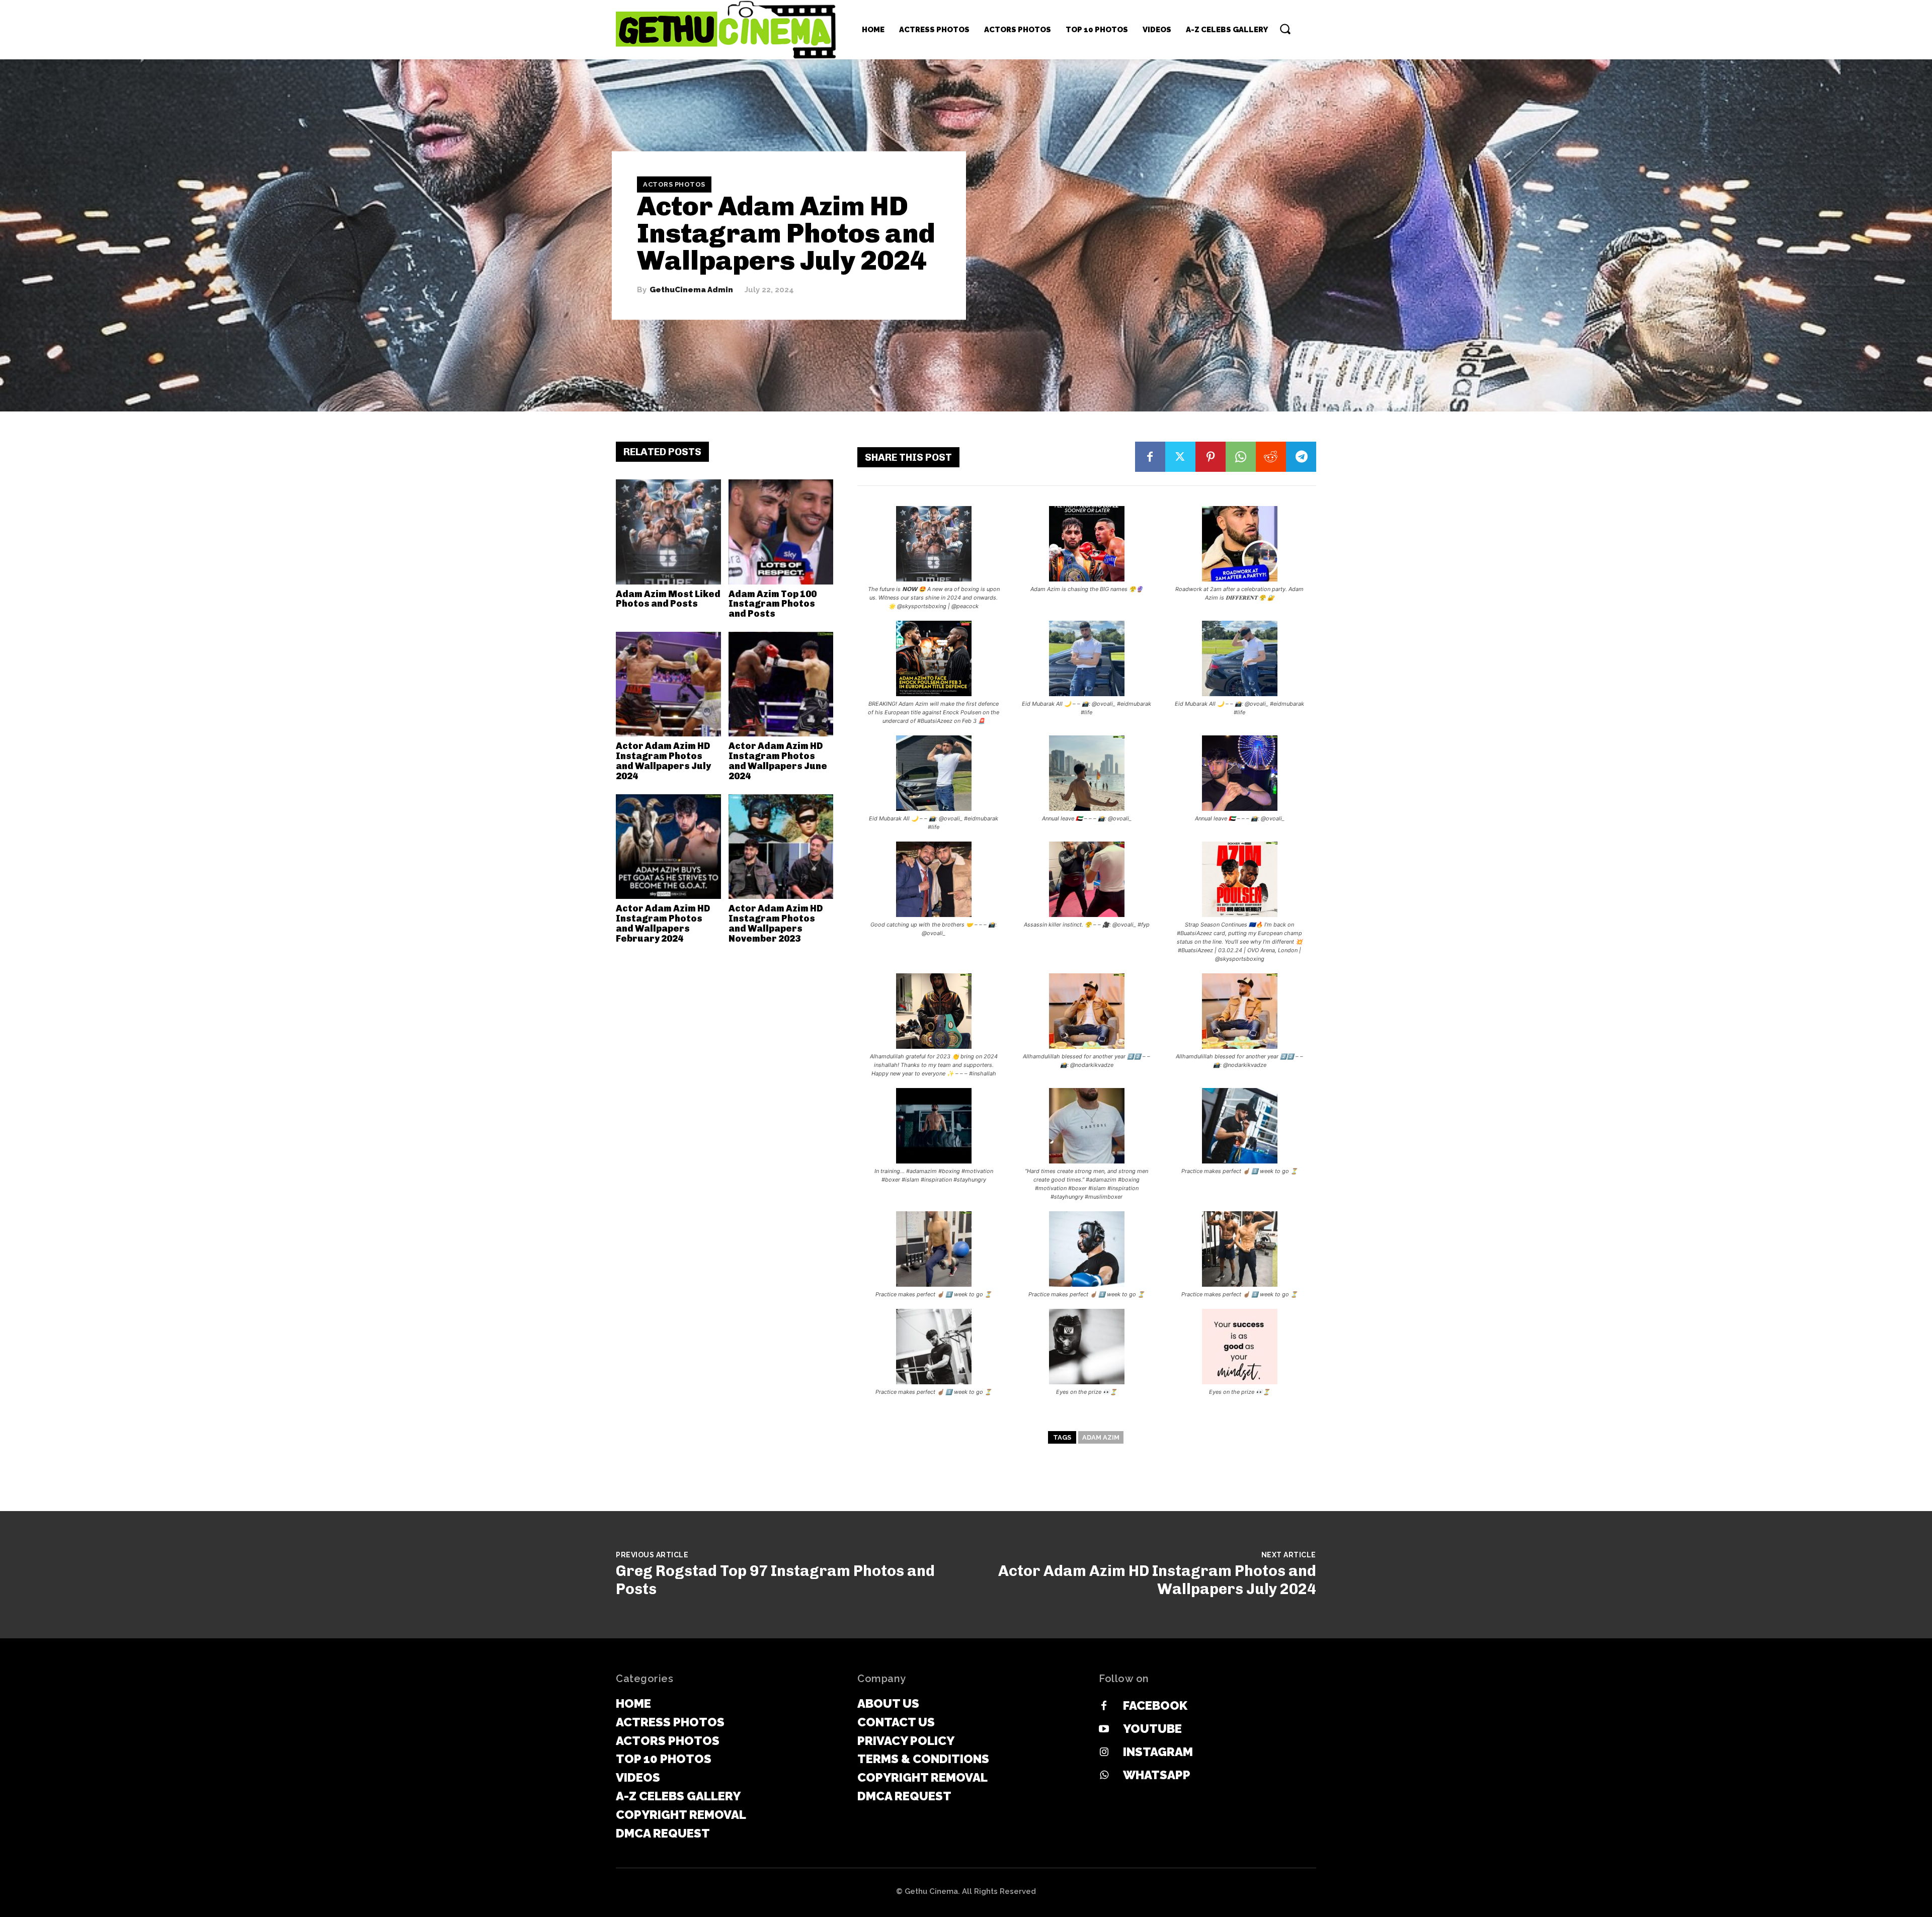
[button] (1285, 29)
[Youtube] (1104, 1729)
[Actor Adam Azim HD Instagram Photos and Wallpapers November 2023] (781, 847)
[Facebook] (1150, 457)
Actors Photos (674, 184)
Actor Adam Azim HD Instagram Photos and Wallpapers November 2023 (776, 923)
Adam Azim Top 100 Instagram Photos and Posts (773, 604)
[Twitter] (1180, 457)
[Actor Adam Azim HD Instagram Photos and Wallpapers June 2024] (781, 684)
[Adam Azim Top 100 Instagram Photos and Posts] (781, 532)
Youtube (1152, 1729)
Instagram (1158, 1752)
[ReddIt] (1271, 457)
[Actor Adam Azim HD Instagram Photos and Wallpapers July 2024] (668, 684)
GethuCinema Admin (691, 290)
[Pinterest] (1211, 457)
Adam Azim (1101, 1437)
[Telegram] (1301, 457)
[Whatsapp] (1104, 1776)
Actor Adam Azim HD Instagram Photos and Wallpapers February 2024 (663, 923)
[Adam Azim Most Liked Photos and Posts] (668, 532)
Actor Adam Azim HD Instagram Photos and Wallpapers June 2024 (778, 761)
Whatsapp (1157, 1775)
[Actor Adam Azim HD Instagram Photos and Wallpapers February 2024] (668, 847)
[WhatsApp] (1241, 457)
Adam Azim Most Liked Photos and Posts (668, 599)
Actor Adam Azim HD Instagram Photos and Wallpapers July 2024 (663, 761)
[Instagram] (1104, 1753)
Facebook (1155, 1705)
